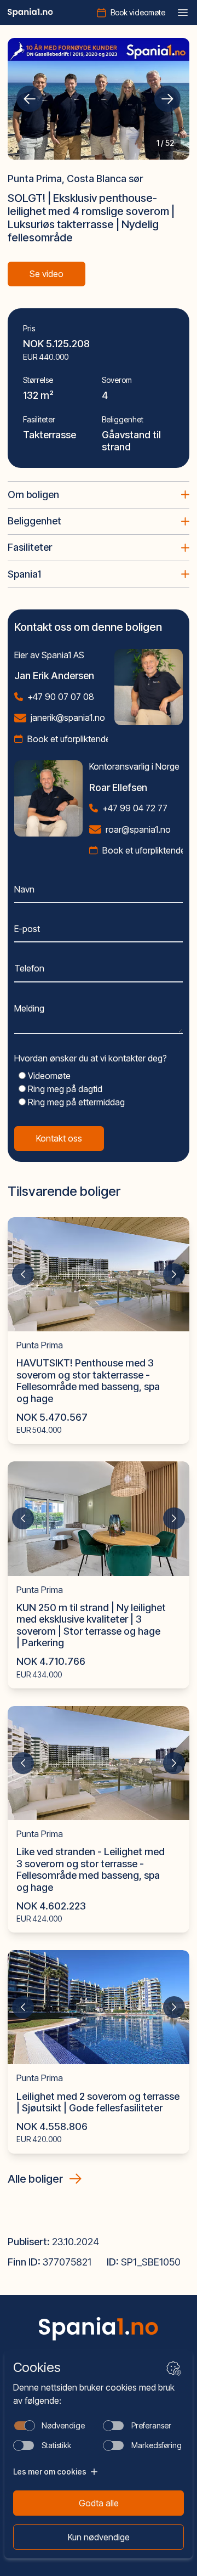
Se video (47, 274)
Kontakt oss (59, 1138)
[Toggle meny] (183, 13)
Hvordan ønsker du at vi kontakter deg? (91, 1058)
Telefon (29, 968)
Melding (29, 1008)
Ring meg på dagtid (64, 1089)
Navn (24, 889)
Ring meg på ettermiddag (75, 1102)
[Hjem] (30, 13)
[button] (30, 99)
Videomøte (48, 1076)
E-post (27, 929)
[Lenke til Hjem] (99, 2329)
